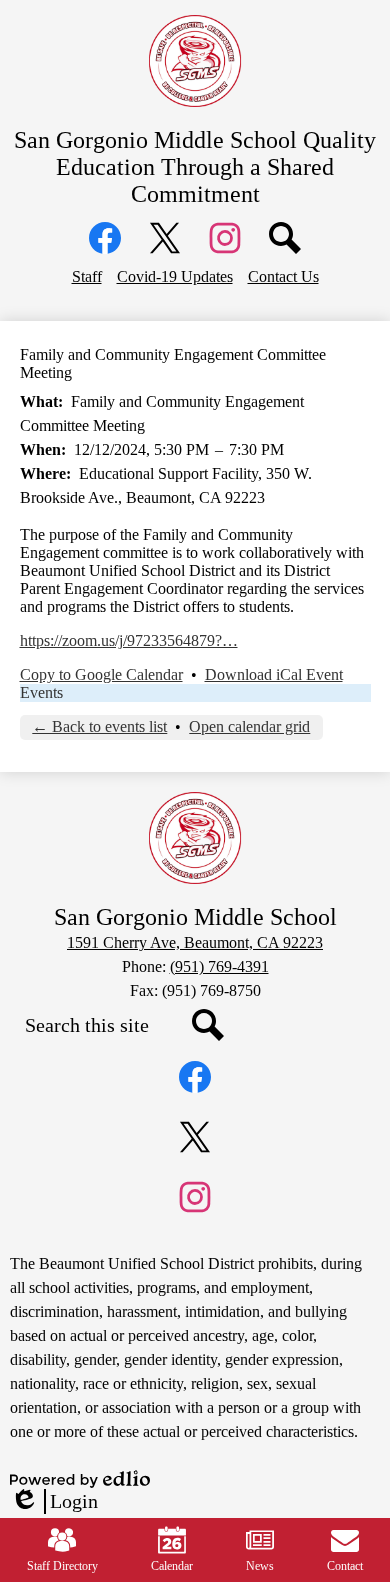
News (260, 1566)
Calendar (172, 1566)
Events (41, 692)
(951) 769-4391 (219, 966)
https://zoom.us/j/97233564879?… (129, 640)
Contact (345, 1566)
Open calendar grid (249, 726)
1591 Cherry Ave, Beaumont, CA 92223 (195, 942)
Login (54, 1502)
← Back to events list (99, 726)
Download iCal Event (274, 674)
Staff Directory (62, 1566)
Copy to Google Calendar (101, 674)
